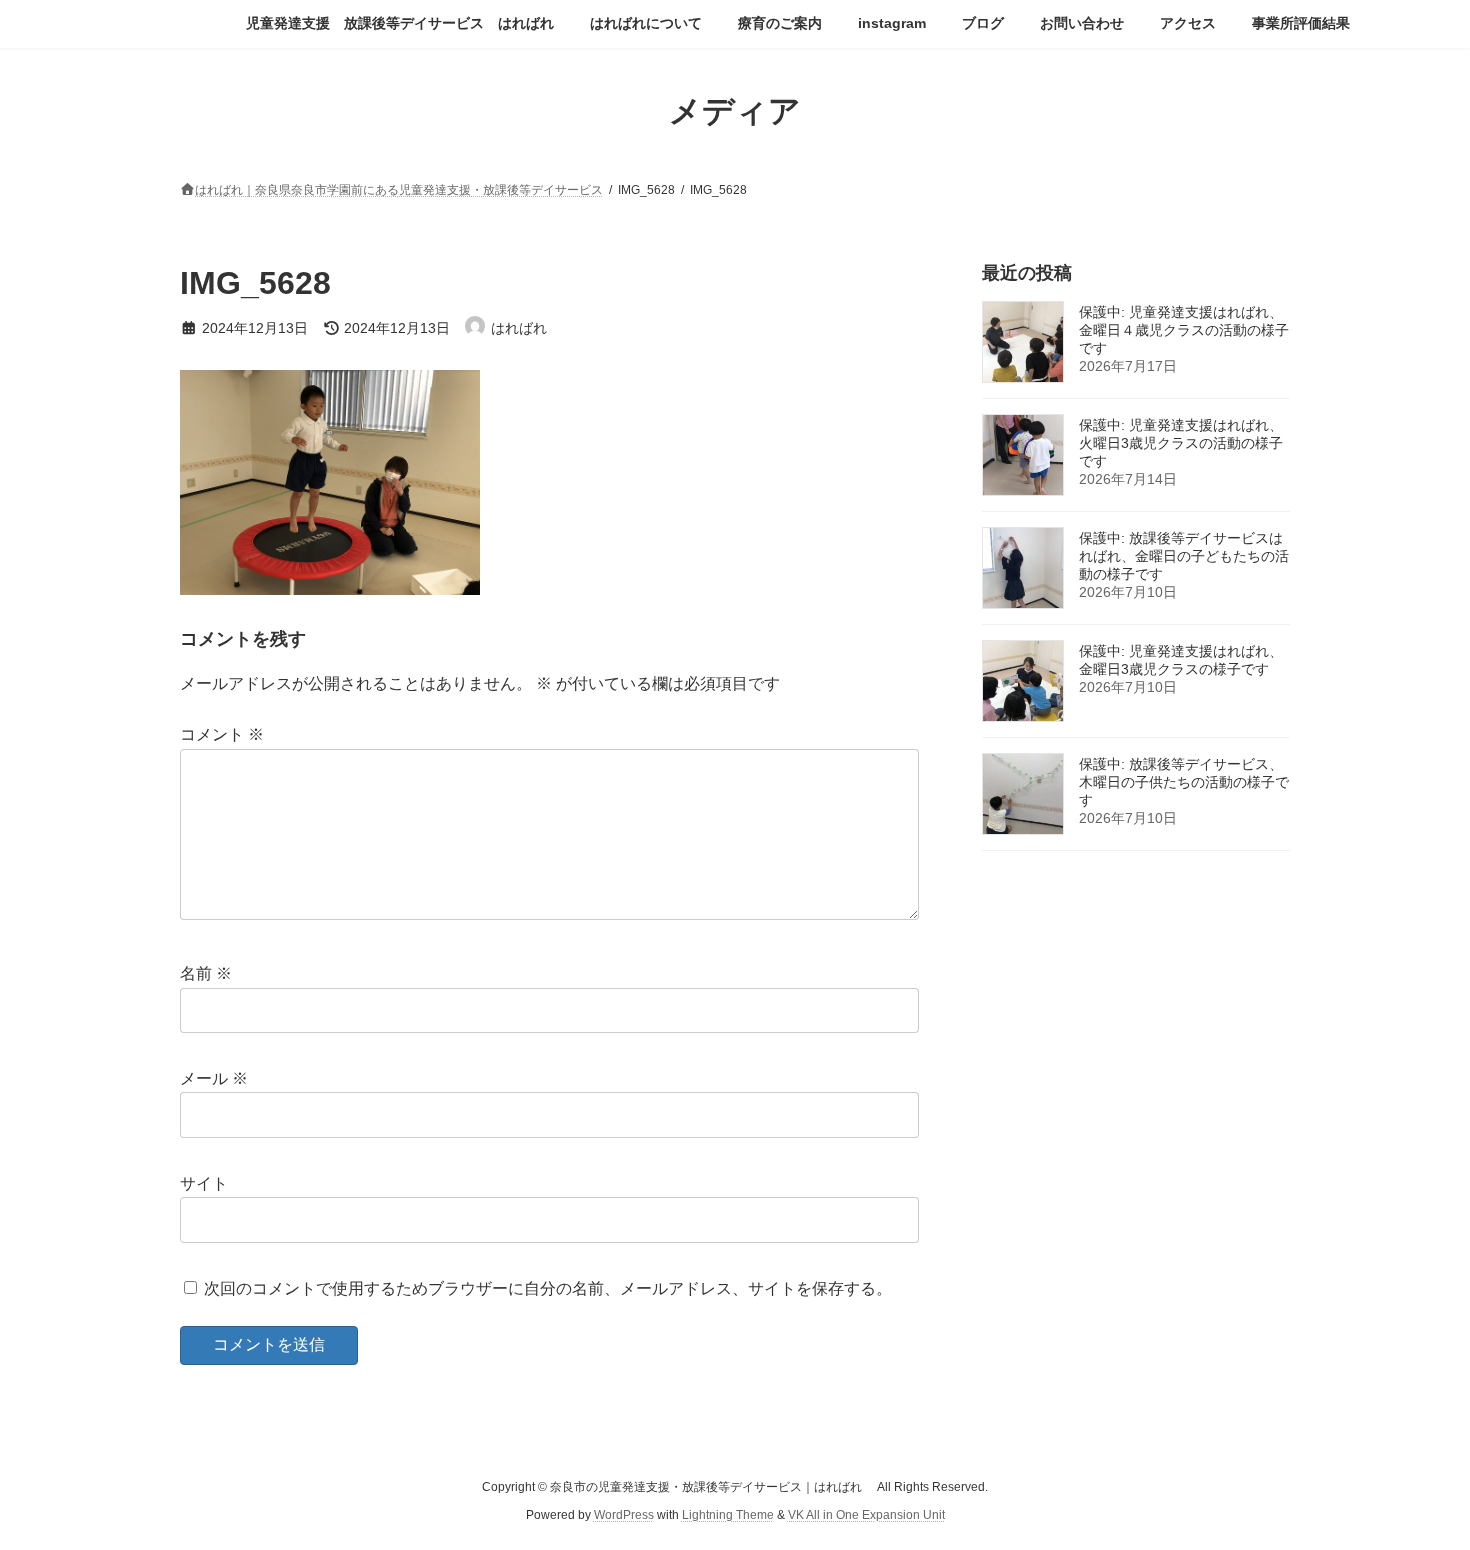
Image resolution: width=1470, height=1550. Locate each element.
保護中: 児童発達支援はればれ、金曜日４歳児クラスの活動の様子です (1184, 330)
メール (214, 1078)
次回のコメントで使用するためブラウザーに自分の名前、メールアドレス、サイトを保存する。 (548, 1288)
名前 (206, 974)
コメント (222, 735)
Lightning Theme (728, 1516)
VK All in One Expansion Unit (866, 1516)
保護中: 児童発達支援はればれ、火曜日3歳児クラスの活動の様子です (1181, 443)
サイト (204, 1183)
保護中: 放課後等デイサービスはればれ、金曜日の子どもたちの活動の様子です (1184, 556)
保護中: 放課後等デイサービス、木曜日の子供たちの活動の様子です (1184, 782)
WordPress (624, 1516)
